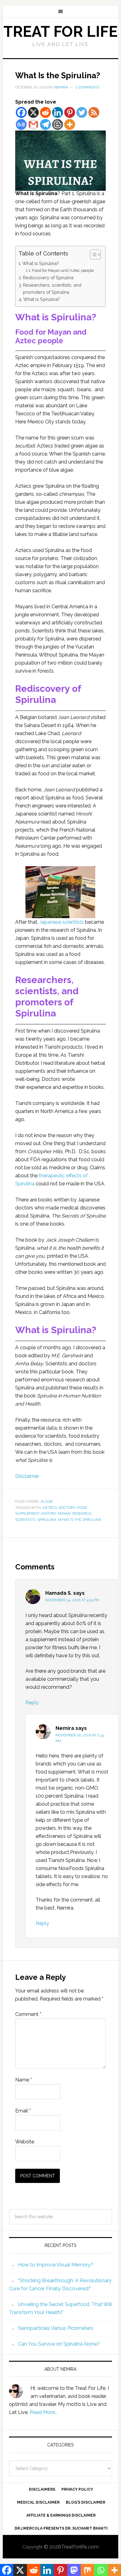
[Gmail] (33, 124)
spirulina (47, 1520)
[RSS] (94, 112)
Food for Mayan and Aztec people (63, 270)
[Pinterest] (70, 112)
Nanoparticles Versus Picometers (56, 2328)
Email (23, 2111)
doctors (67, 1508)
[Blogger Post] (58, 124)
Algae (47, 1501)
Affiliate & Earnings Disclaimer (61, 2515)
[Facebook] (21, 112)
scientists (25, 1520)
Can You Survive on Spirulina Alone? (59, 2344)
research (82, 1513)
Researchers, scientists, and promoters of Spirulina (52, 289)
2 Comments (87, 87)
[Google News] (21, 124)
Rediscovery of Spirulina (48, 278)
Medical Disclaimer (38, 2502)
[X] (33, 112)
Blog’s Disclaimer (85, 2502)
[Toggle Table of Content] (92, 255)
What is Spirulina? (41, 263)
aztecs (50, 1508)
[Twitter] (82, 112)
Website (25, 2142)
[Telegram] (45, 124)
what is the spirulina (80, 1520)
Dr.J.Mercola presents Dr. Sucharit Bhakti (61, 2528)
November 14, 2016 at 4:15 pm (72, 1600)
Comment (28, 2014)
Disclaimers (42, 2489)
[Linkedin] (58, 112)
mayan (64, 1513)
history (48, 1513)
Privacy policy (77, 2489)
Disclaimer (27, 1476)
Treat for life (60, 32)
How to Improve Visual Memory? (56, 2265)
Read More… (43, 2412)
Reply (32, 1703)
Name (24, 2080)
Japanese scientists (62, 922)
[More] (70, 124)
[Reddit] (45, 112)
